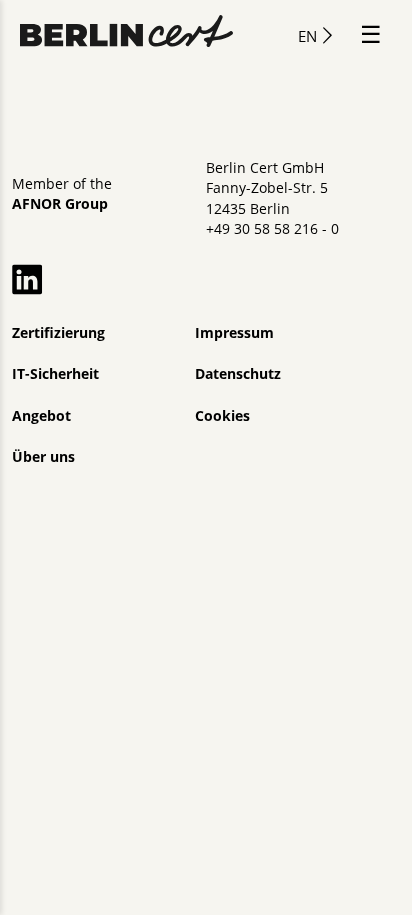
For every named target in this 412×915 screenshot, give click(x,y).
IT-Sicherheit (55, 374)
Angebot (41, 416)
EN (307, 36)
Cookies (222, 416)
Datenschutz (238, 374)
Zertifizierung (58, 333)
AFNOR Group (60, 204)
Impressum (234, 333)
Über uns (43, 457)
